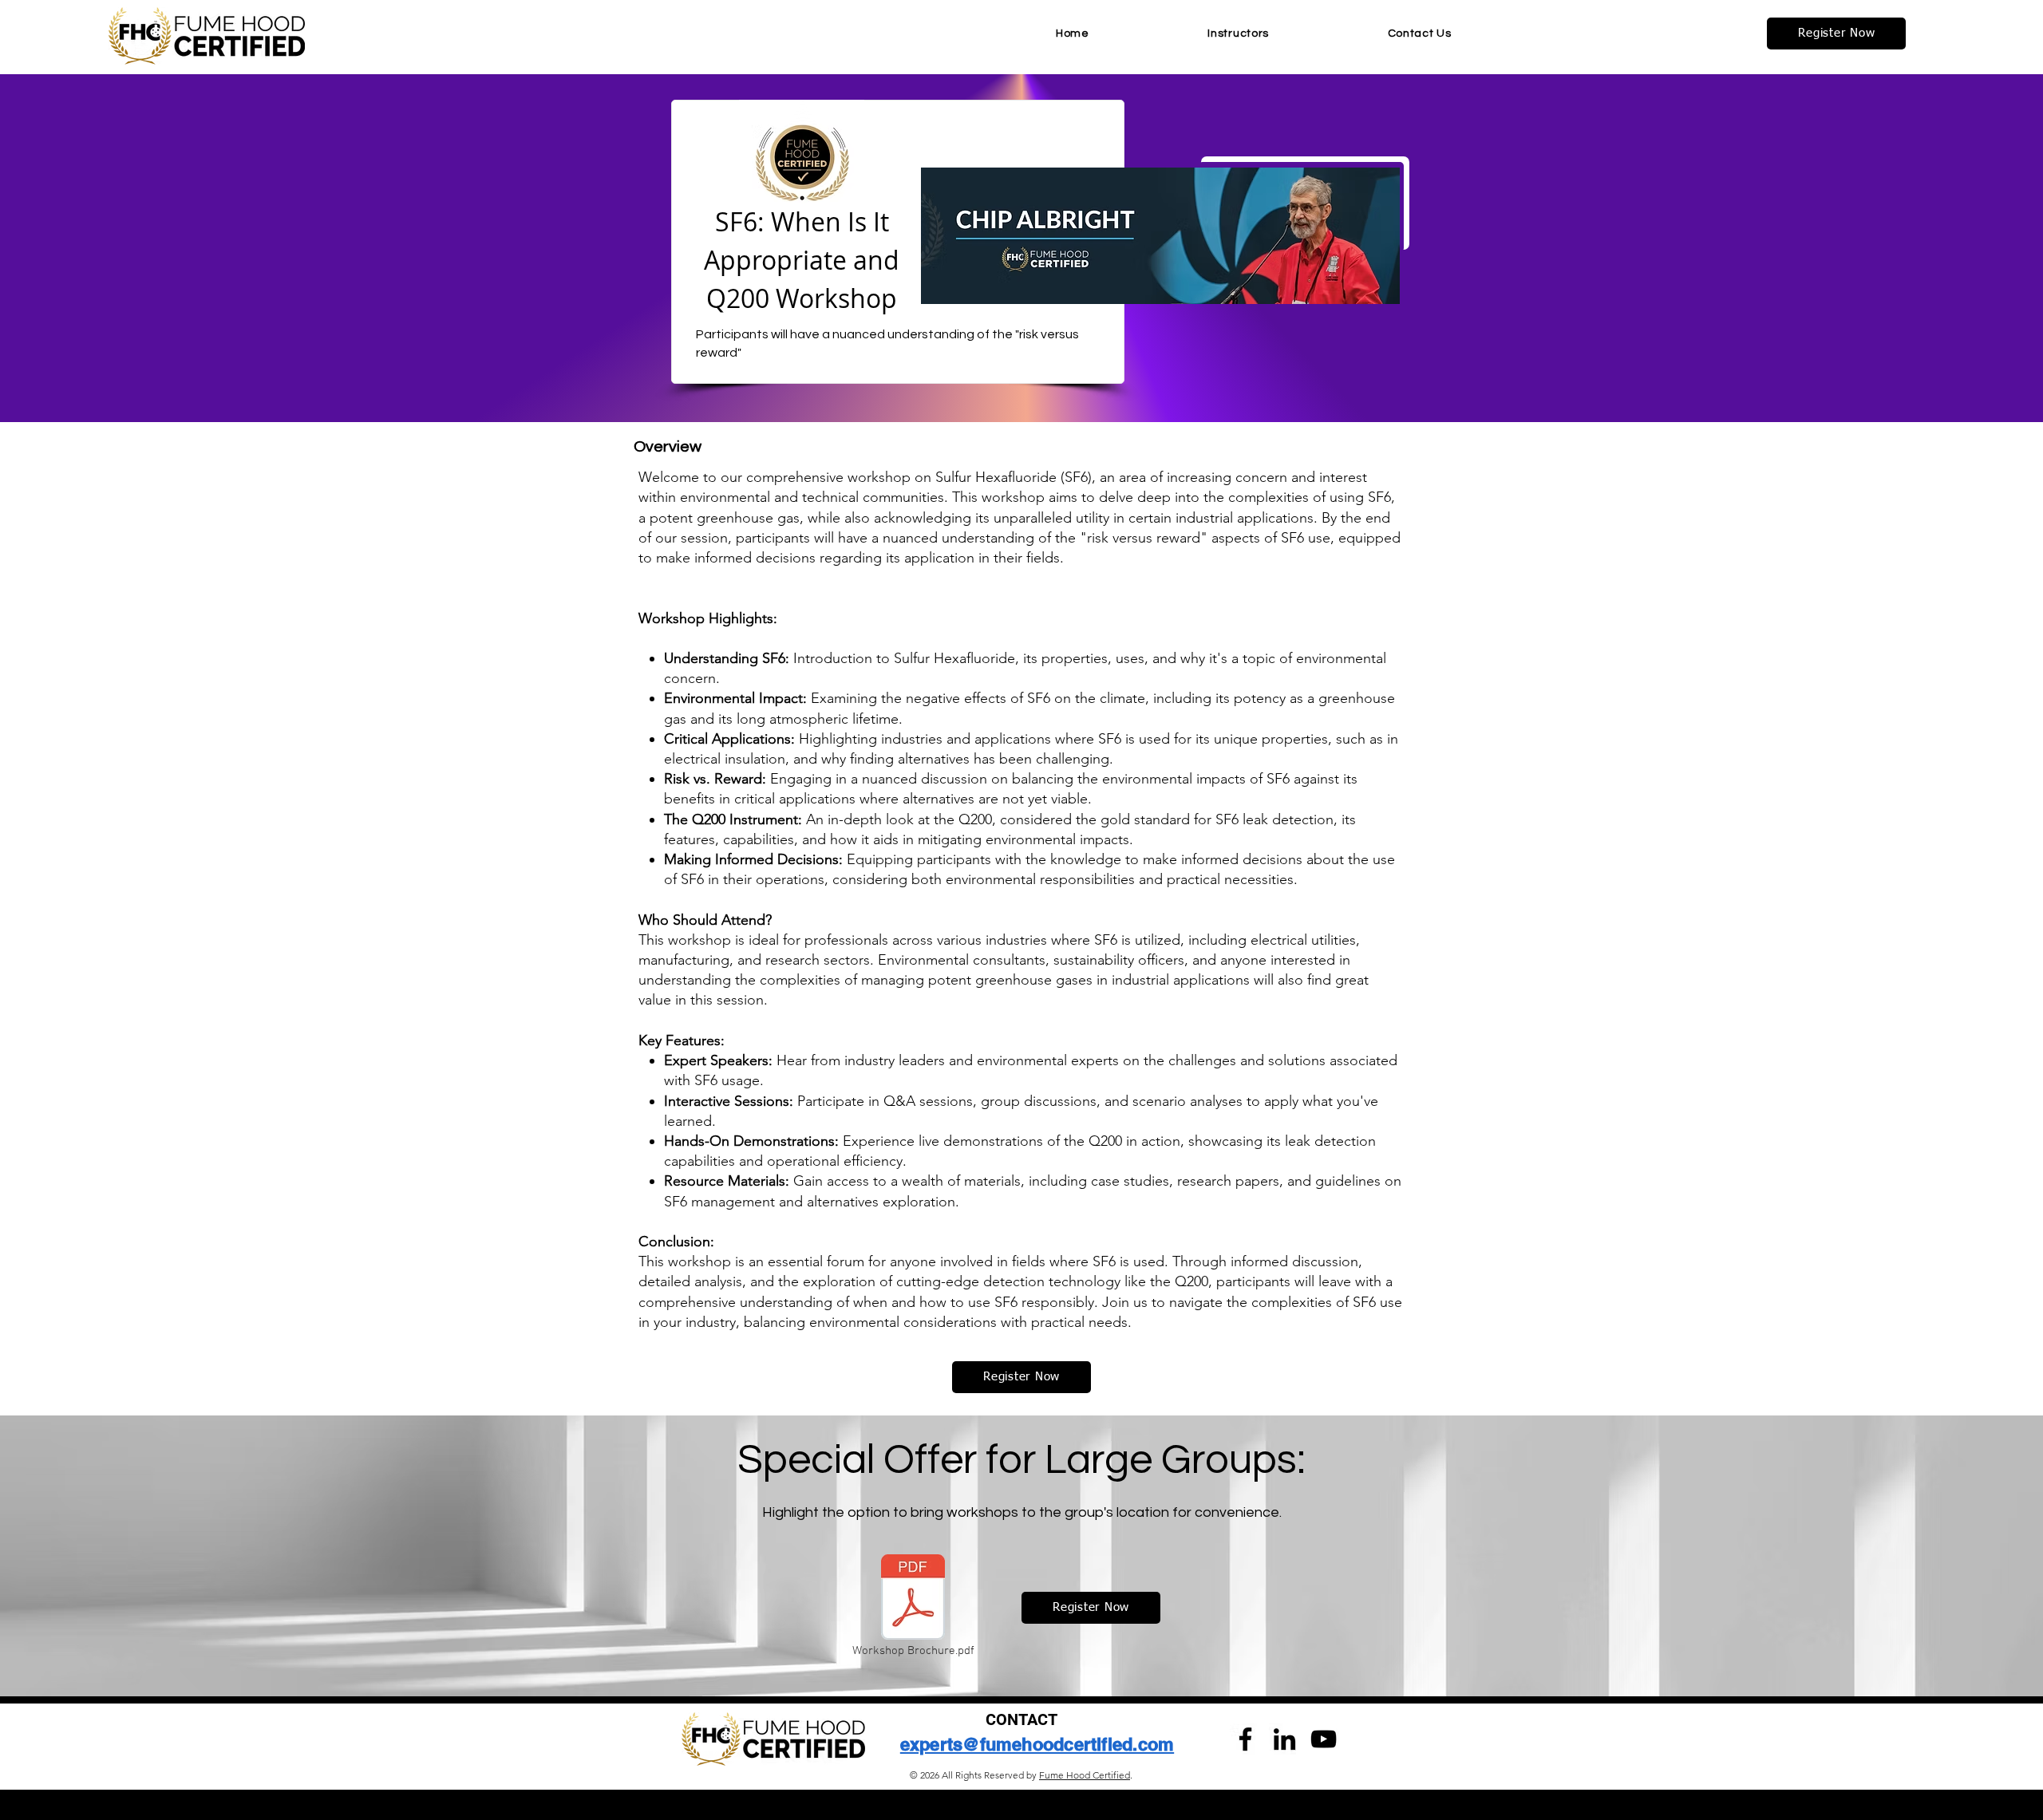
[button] (1836, 34)
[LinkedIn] (1284, 1739)
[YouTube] (1324, 1739)
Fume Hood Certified (1085, 1775)
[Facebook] (1245, 1739)
